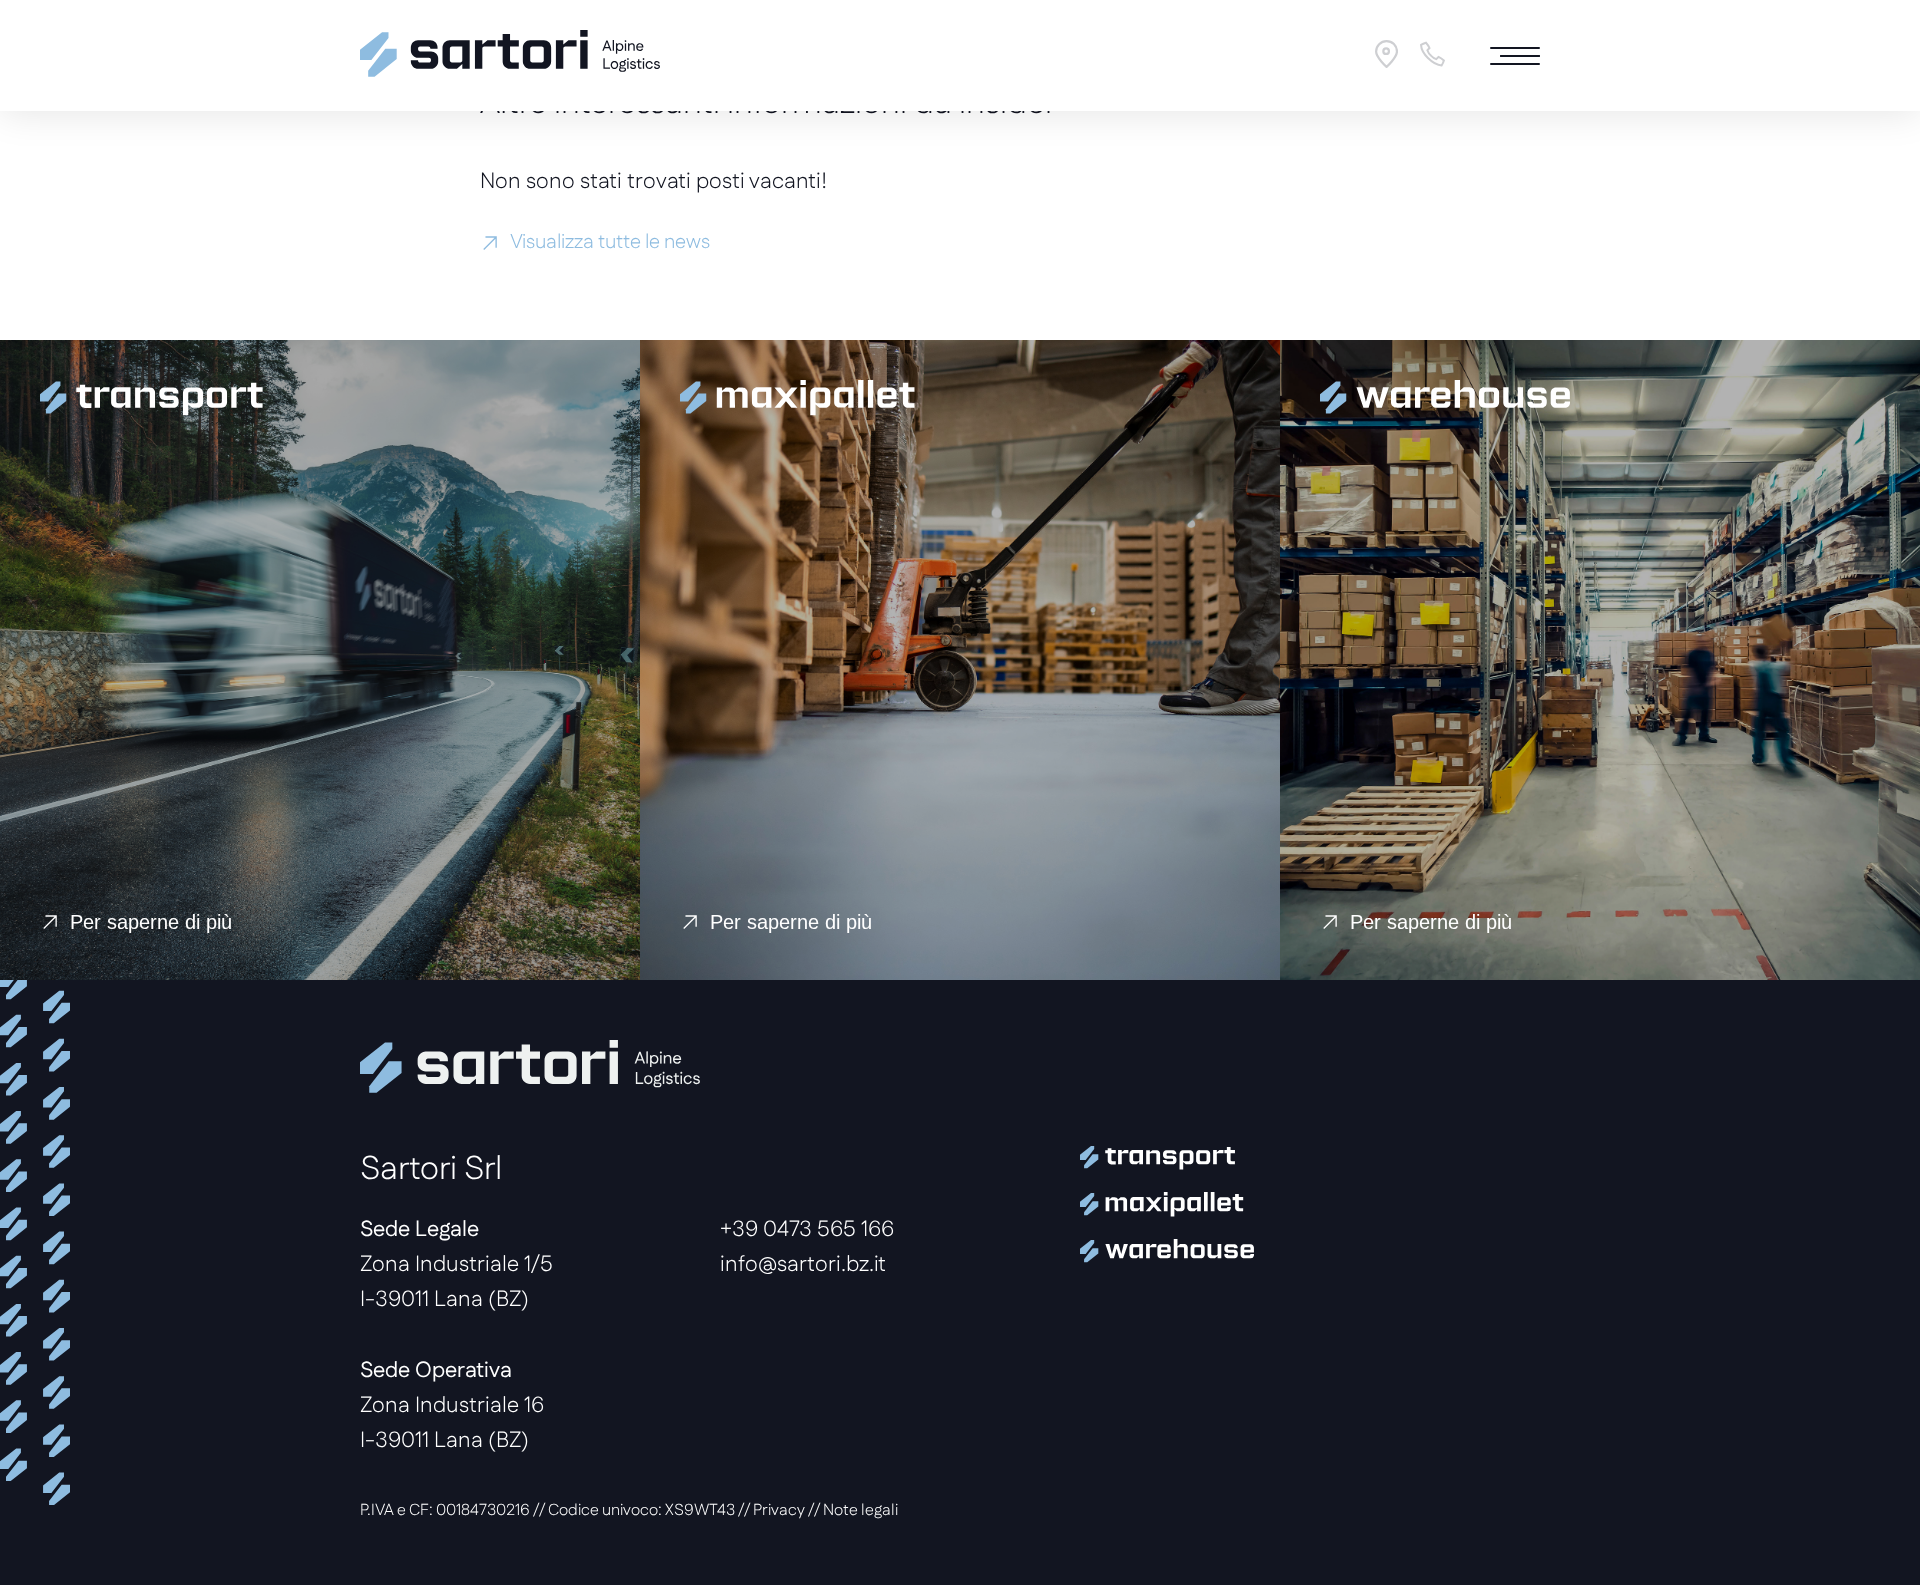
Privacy (779, 1511)
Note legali (860, 1511)
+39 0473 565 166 (807, 1230)
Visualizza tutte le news (610, 243)
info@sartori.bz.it (803, 1265)
